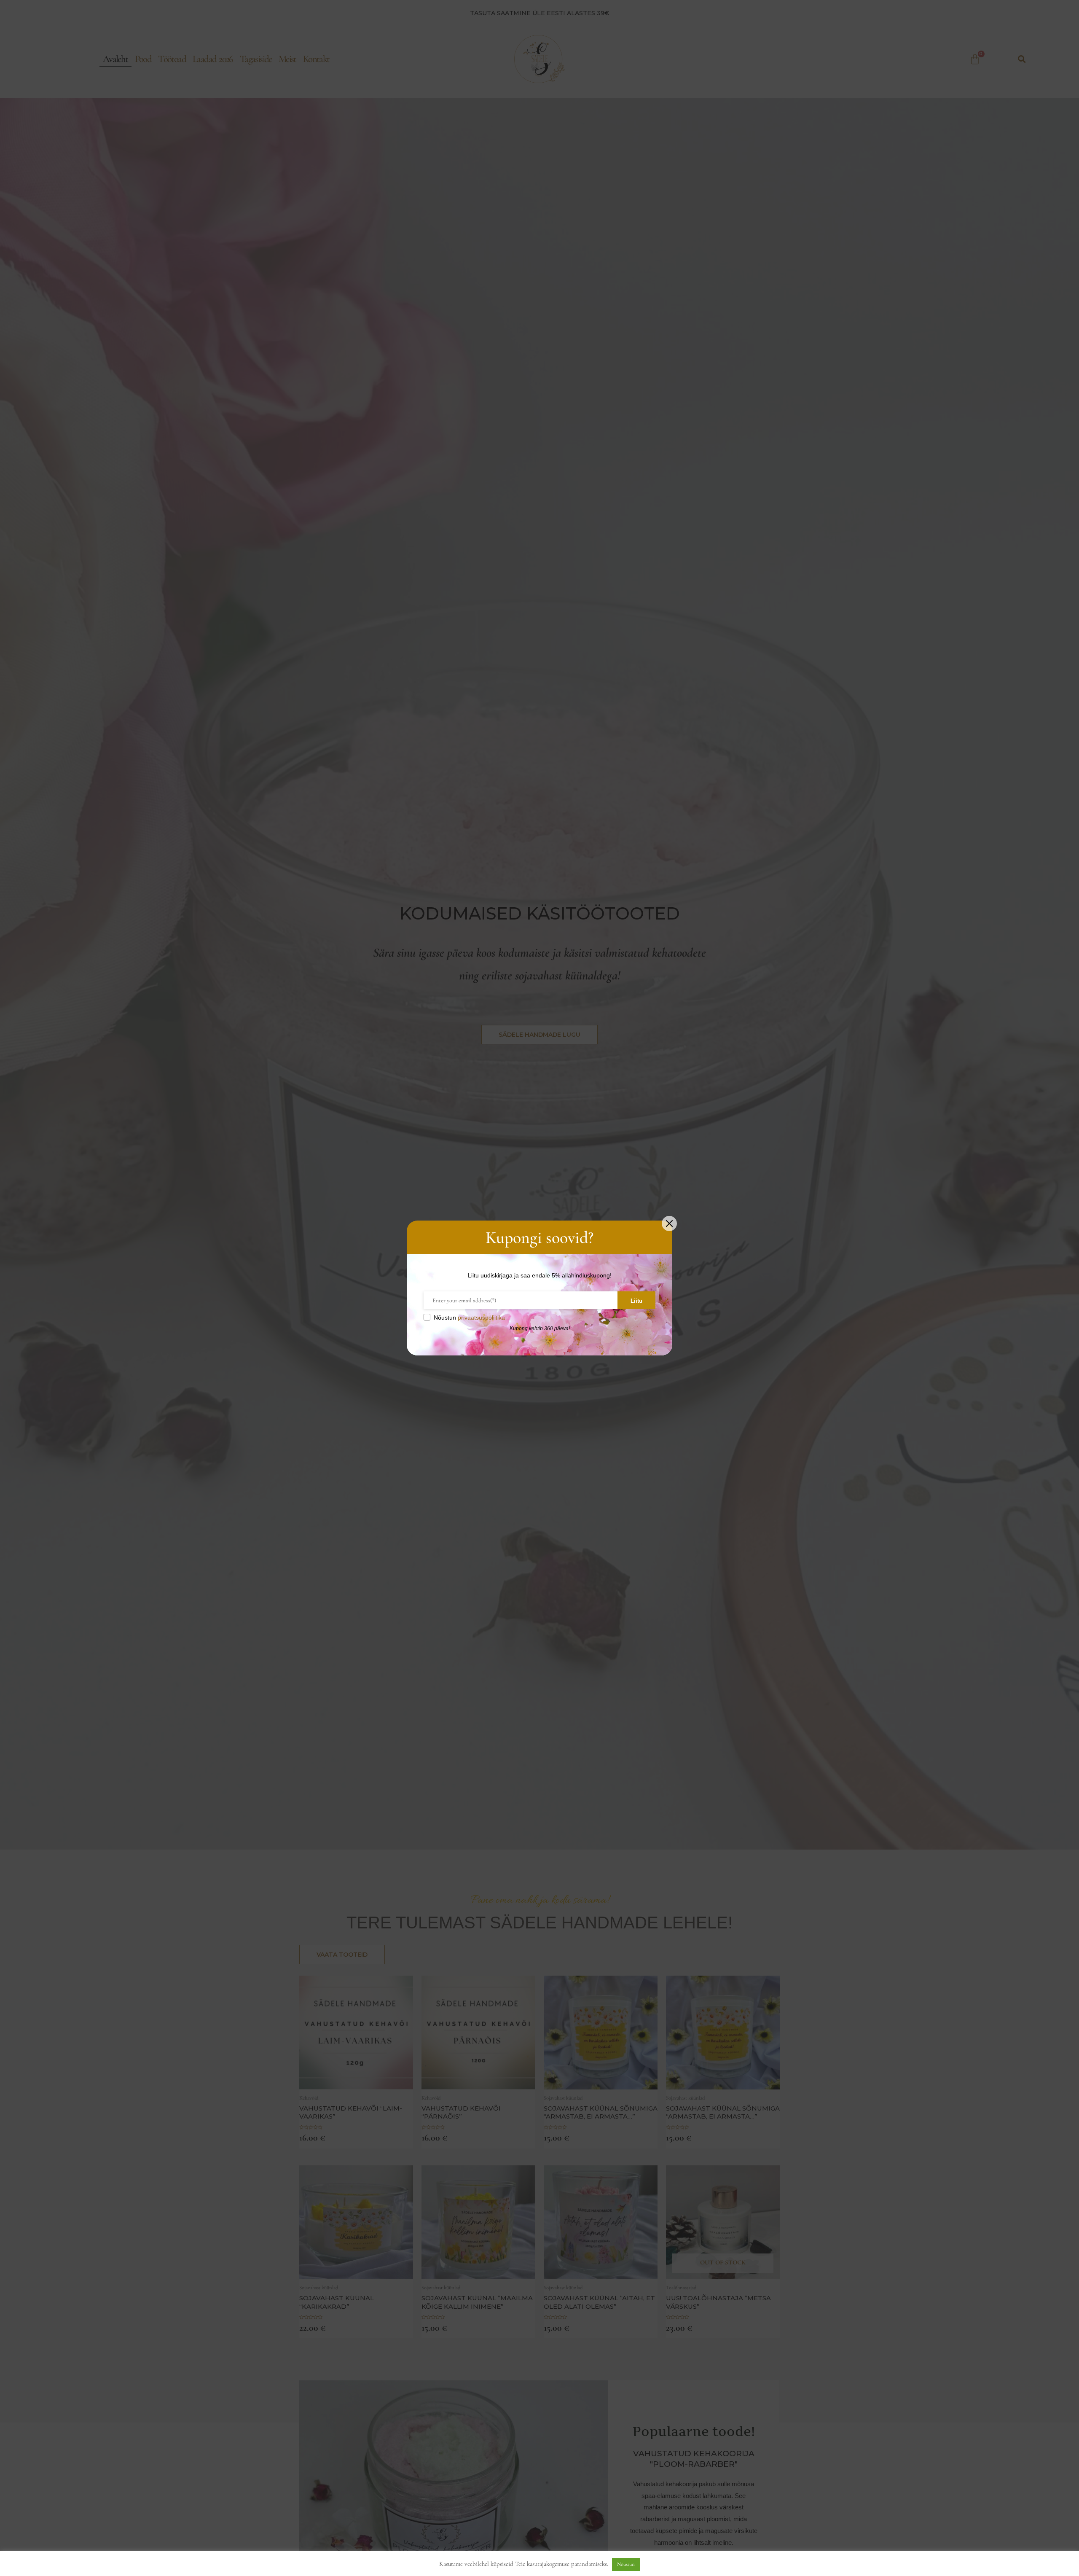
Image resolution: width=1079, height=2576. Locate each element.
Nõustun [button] (626, 2564)
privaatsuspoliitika (481, 1318)
